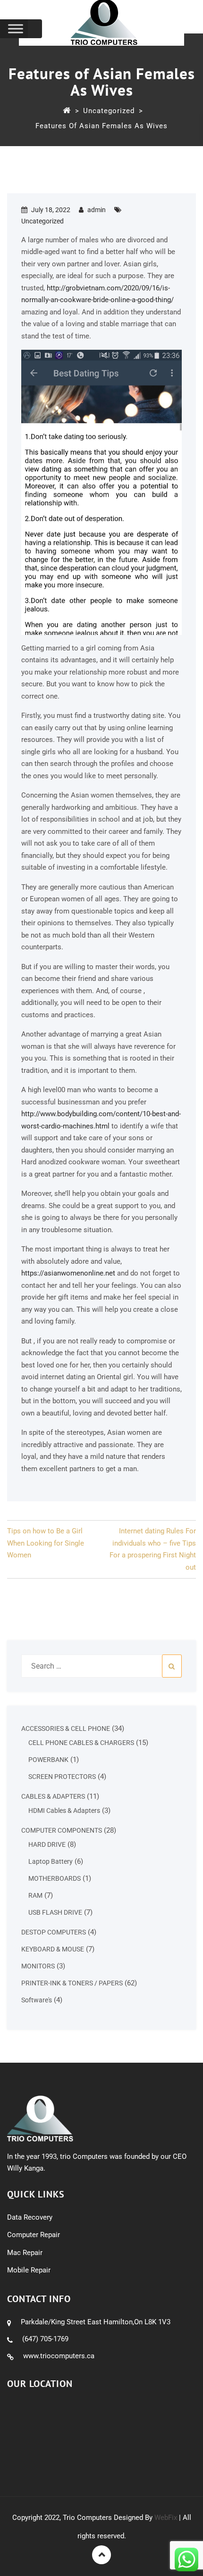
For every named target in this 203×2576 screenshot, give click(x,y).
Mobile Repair (29, 2270)
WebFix (166, 2518)
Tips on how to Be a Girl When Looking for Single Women (46, 1543)
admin (97, 210)
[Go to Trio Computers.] (67, 111)
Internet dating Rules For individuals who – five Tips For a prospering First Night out (153, 1549)
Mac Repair (25, 2253)
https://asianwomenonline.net (68, 1273)
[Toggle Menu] (16, 29)
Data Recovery (30, 2217)
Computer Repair (34, 2235)
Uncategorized (42, 221)
